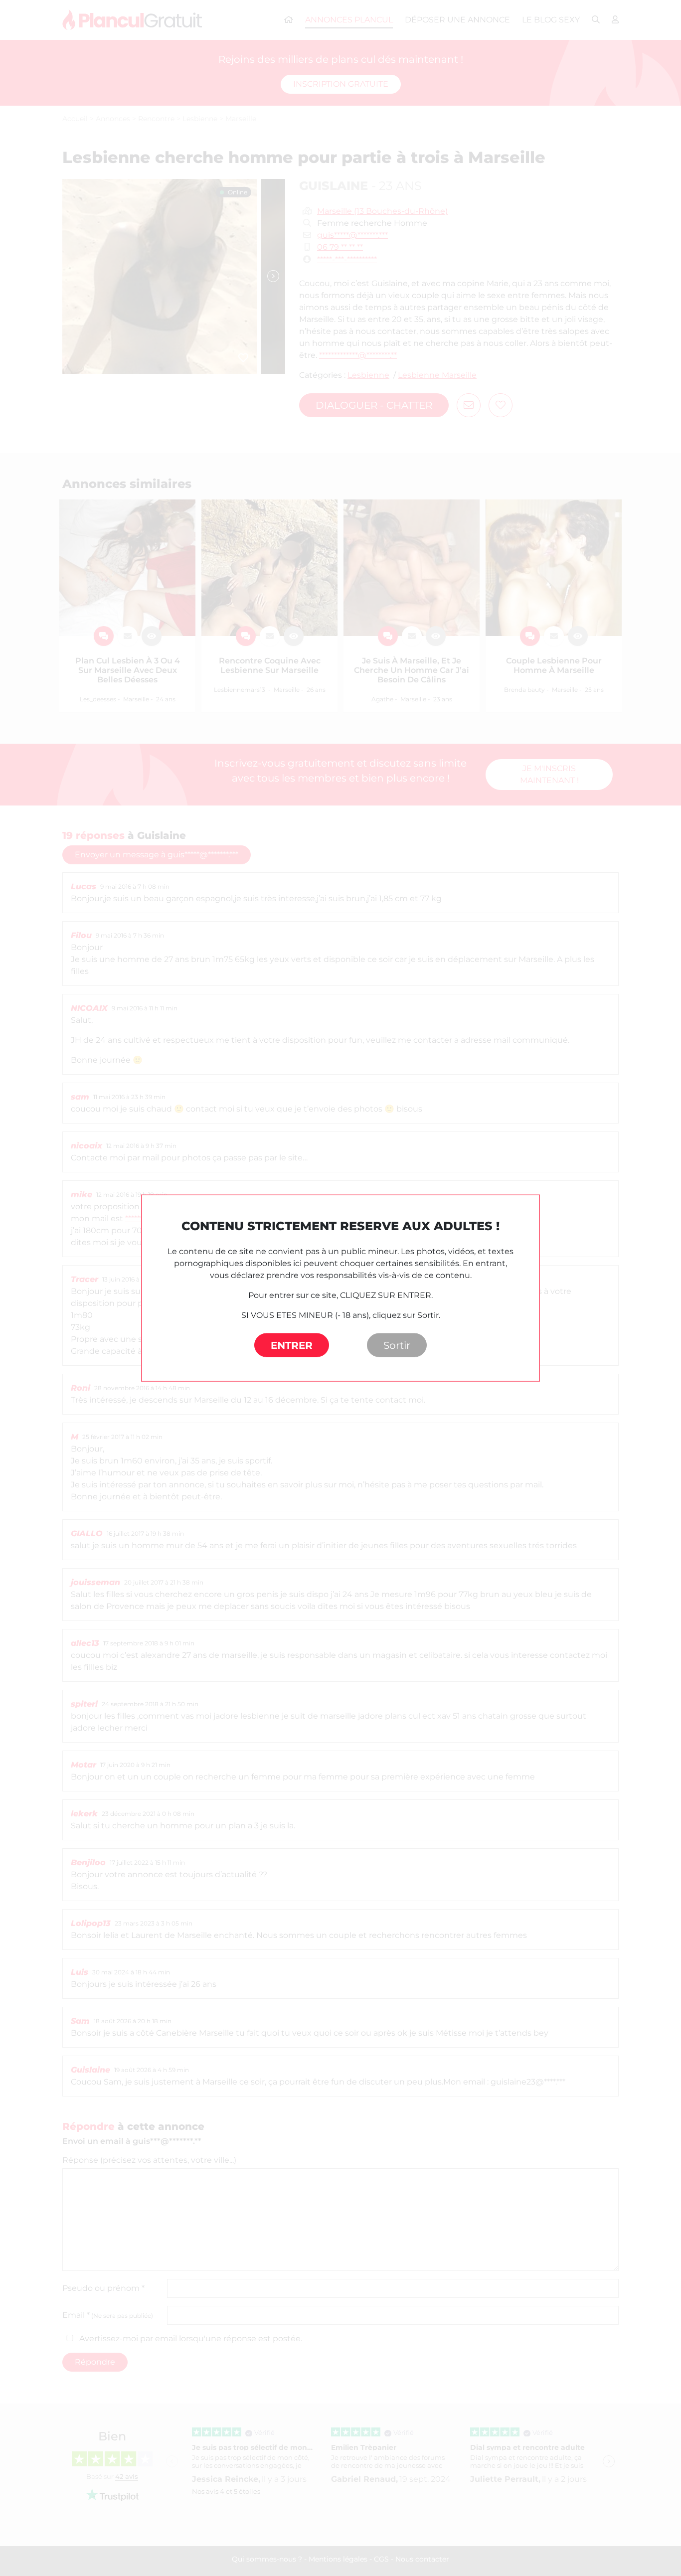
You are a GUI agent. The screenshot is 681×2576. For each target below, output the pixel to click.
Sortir (397, 1345)
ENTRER (292, 1345)
